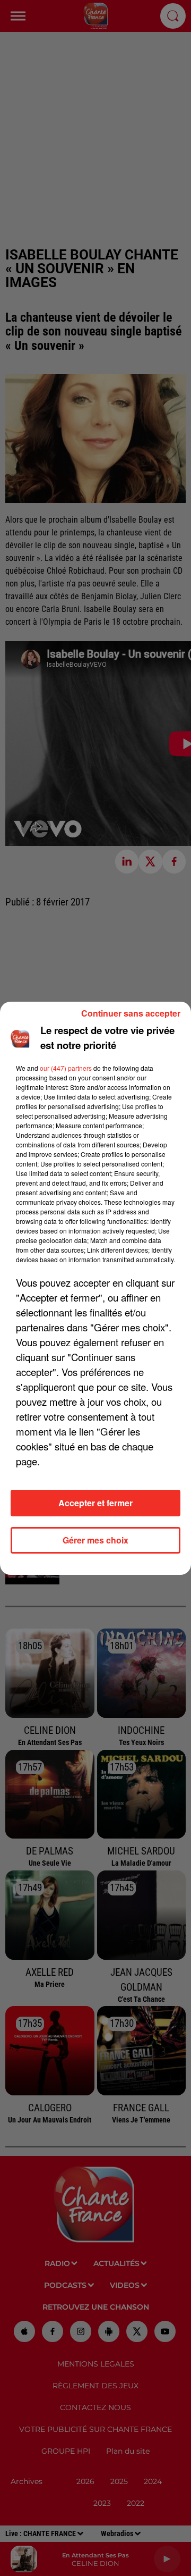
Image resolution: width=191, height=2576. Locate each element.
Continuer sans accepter (131, 1013)
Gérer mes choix (95, 1540)
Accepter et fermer (95, 1503)
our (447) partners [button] (66, 1068)
